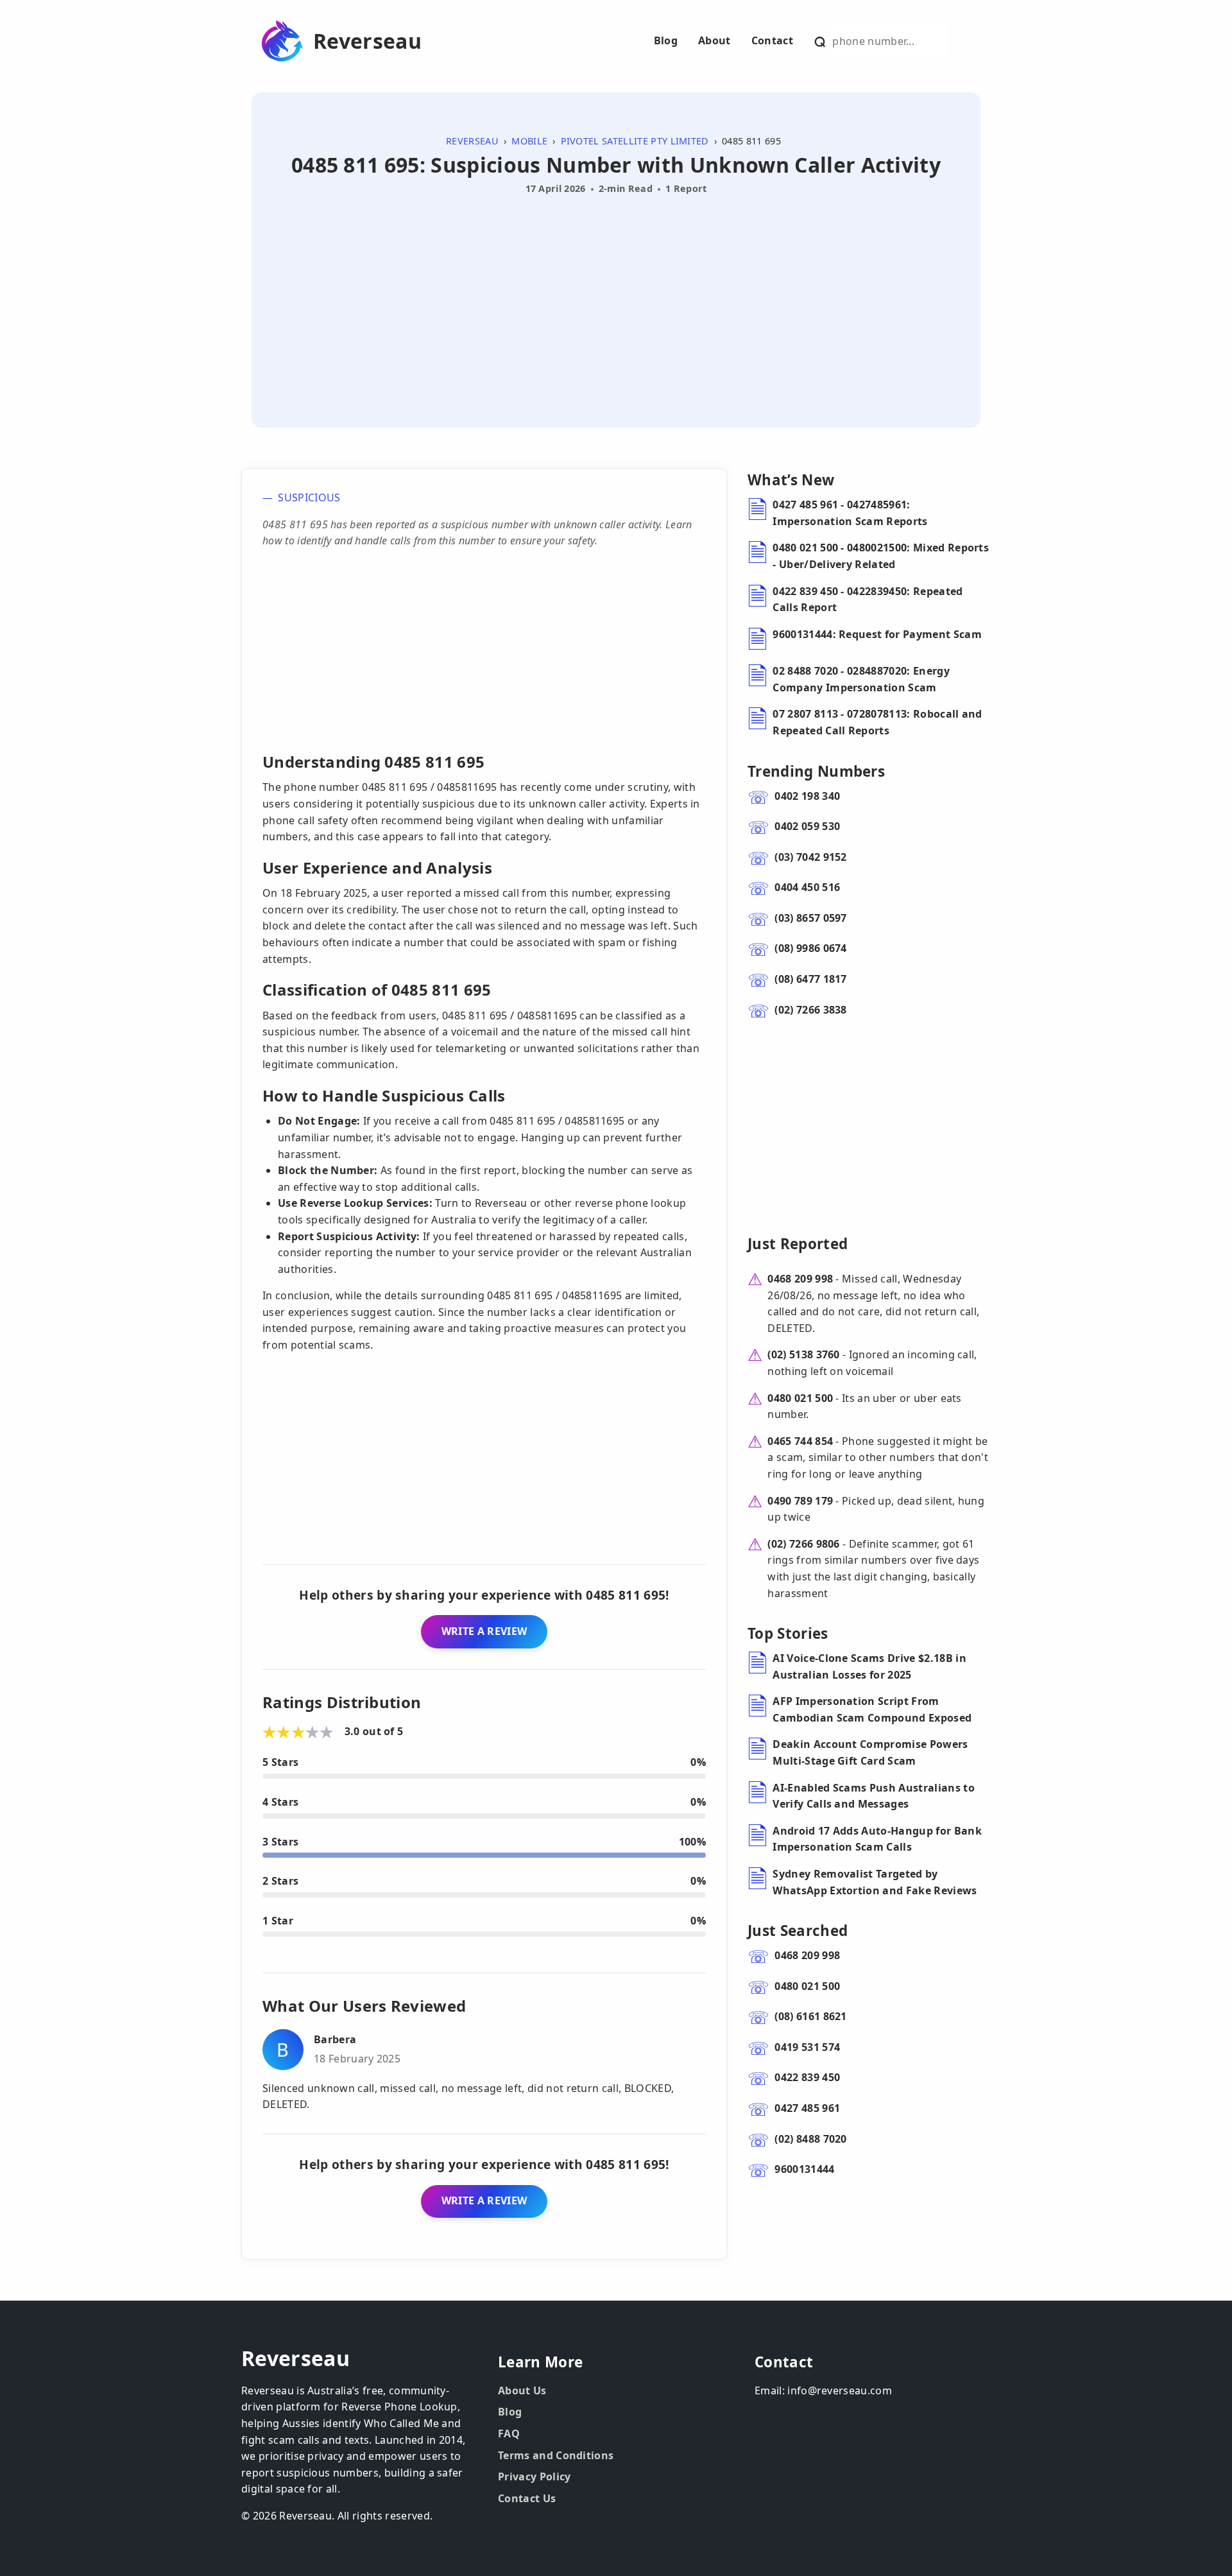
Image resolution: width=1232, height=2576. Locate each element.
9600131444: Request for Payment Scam (877, 634)
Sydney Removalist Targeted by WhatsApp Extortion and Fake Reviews (875, 1882)
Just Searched (798, 1931)
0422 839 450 (807, 2077)
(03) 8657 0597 (810, 918)
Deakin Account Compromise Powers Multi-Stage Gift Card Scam (870, 1752)
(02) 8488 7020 (810, 2139)
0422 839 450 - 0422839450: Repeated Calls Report (868, 600)
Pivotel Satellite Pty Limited (635, 141)
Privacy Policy (534, 2477)
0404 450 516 (807, 887)
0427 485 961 (807, 2108)
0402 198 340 (807, 796)
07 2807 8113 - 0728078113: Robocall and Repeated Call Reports (877, 722)
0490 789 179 (800, 1501)
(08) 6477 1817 (810, 979)
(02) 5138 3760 (803, 1354)
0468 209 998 (800, 1279)
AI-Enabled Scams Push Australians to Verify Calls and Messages (874, 1796)
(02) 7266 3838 (810, 1010)
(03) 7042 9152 (810, 857)
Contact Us (527, 2498)
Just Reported (798, 1244)
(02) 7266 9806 (803, 1544)
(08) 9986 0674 (810, 948)
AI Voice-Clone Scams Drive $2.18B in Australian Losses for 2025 (869, 1666)
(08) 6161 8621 (810, 2016)
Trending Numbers (816, 771)
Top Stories (788, 1633)
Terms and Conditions (556, 2455)
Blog (666, 40)
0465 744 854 (800, 1441)
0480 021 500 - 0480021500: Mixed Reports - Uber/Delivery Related (881, 556)
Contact (772, 40)
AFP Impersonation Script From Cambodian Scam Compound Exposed (872, 1709)
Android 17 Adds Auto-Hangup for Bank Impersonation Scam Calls (877, 1839)
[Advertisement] (616, 296)
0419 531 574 (807, 2047)
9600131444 (804, 2169)
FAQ (509, 2433)
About (714, 40)
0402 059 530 (807, 826)
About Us (522, 2390)
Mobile (529, 141)
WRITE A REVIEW (484, 1631)
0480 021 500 (800, 1398)
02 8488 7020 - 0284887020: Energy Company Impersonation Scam (861, 679)
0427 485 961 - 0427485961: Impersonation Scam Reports (850, 513)
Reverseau (367, 41)
